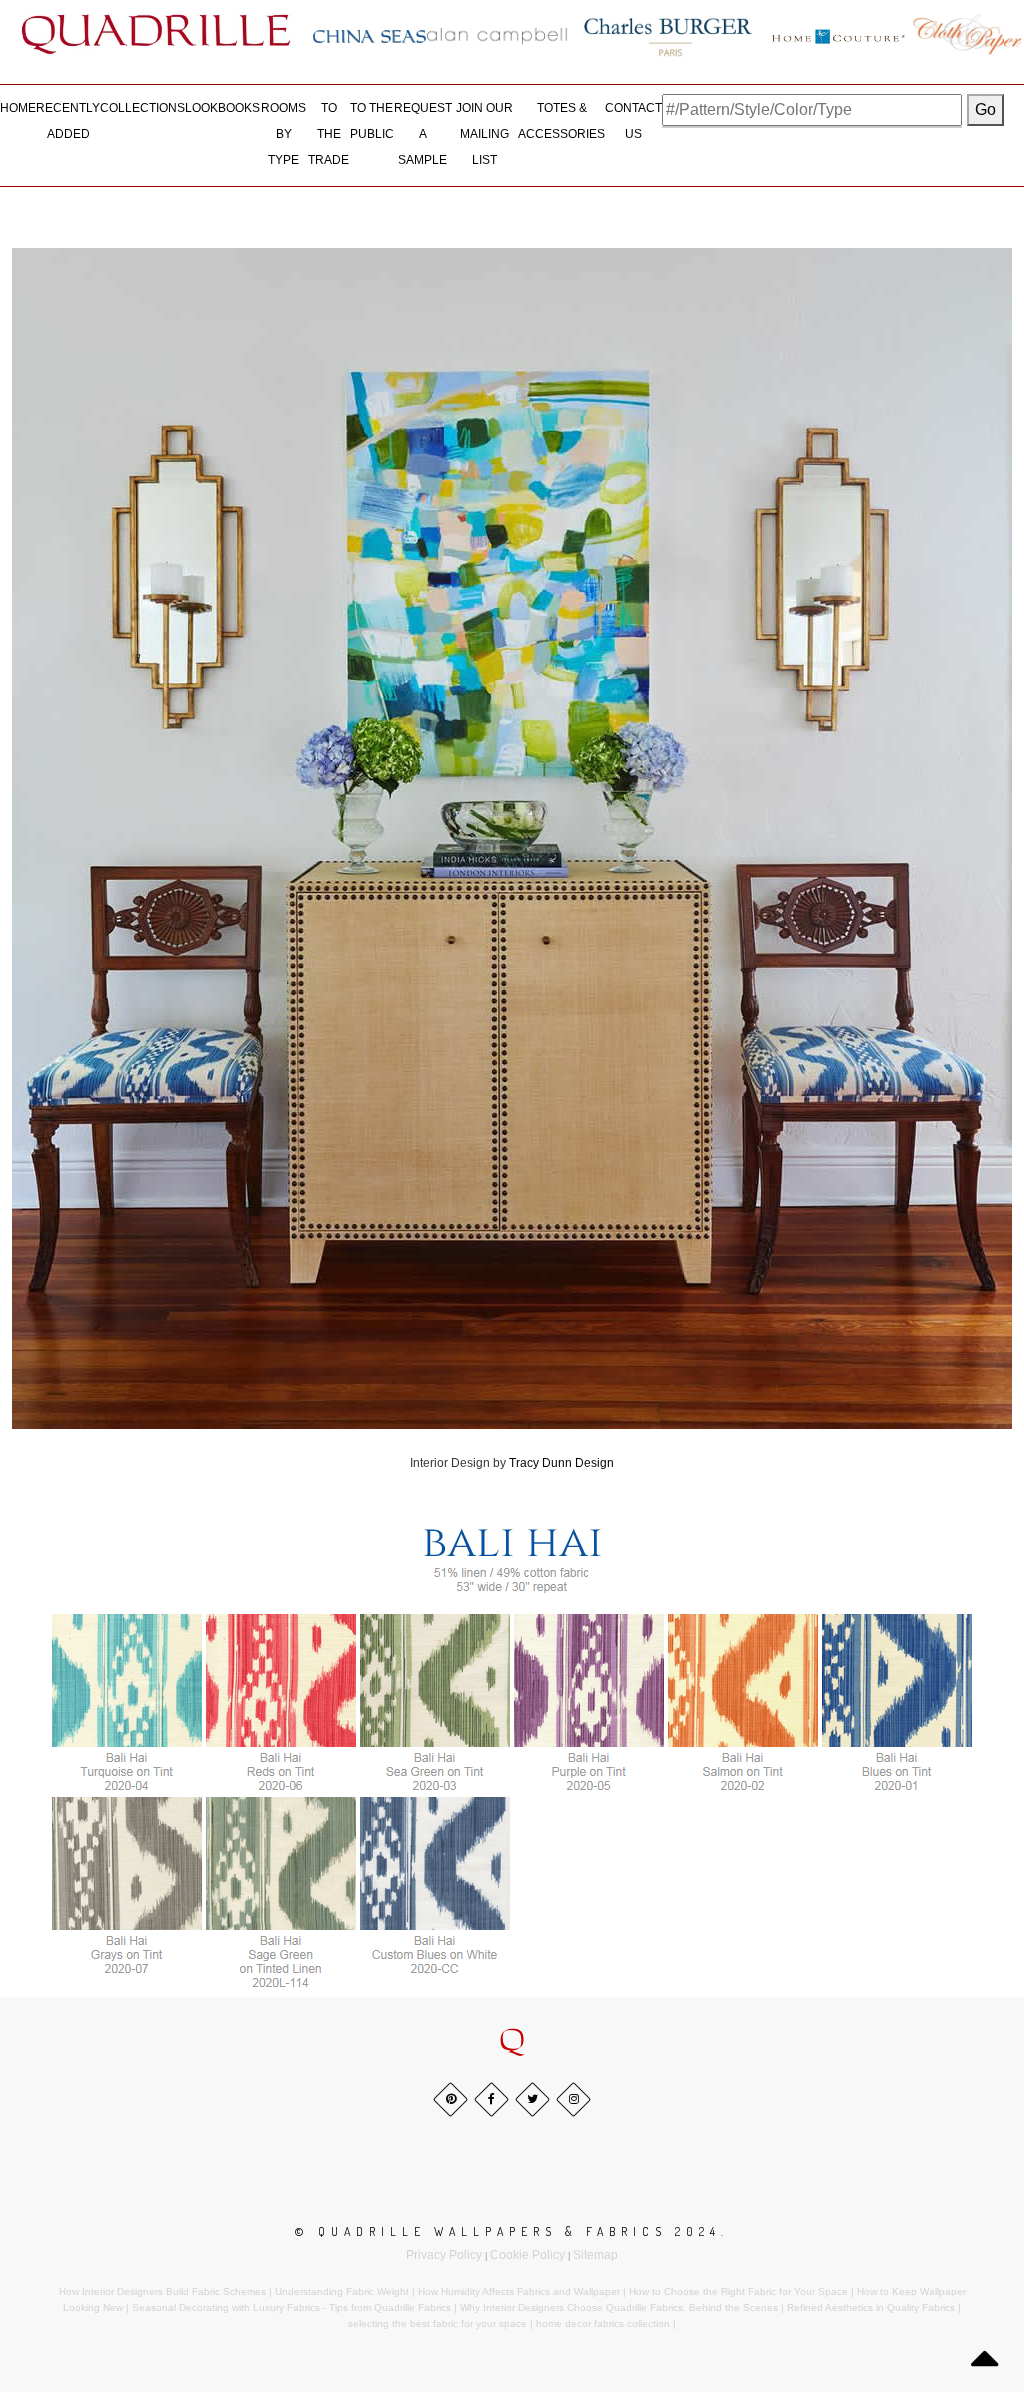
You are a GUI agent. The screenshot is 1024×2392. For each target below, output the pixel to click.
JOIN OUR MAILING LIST (484, 133)
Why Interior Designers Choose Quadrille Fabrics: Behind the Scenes (619, 2307)
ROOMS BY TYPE (283, 133)
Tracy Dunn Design (561, 1463)
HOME (18, 108)
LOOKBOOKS (222, 108)
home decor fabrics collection (603, 2323)
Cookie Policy (527, 2255)
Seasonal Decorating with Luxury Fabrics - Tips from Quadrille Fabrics (291, 2307)
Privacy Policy (444, 2255)
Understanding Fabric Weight (342, 2291)
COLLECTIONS (142, 108)
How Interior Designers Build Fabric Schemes (162, 2291)
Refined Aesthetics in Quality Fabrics (871, 2307)
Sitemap (595, 2255)
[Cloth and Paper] (967, 34)
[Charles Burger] (668, 34)
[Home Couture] (839, 34)
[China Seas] (370, 36)
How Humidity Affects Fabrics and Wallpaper (519, 2291)
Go (985, 109)
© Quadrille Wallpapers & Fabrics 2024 (508, 2231)
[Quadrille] (156, 34)
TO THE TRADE (328, 133)
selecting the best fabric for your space (437, 2323)
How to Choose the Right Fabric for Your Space (738, 2291)
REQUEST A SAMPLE (423, 133)
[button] (512, 2041)
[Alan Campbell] (497, 36)
